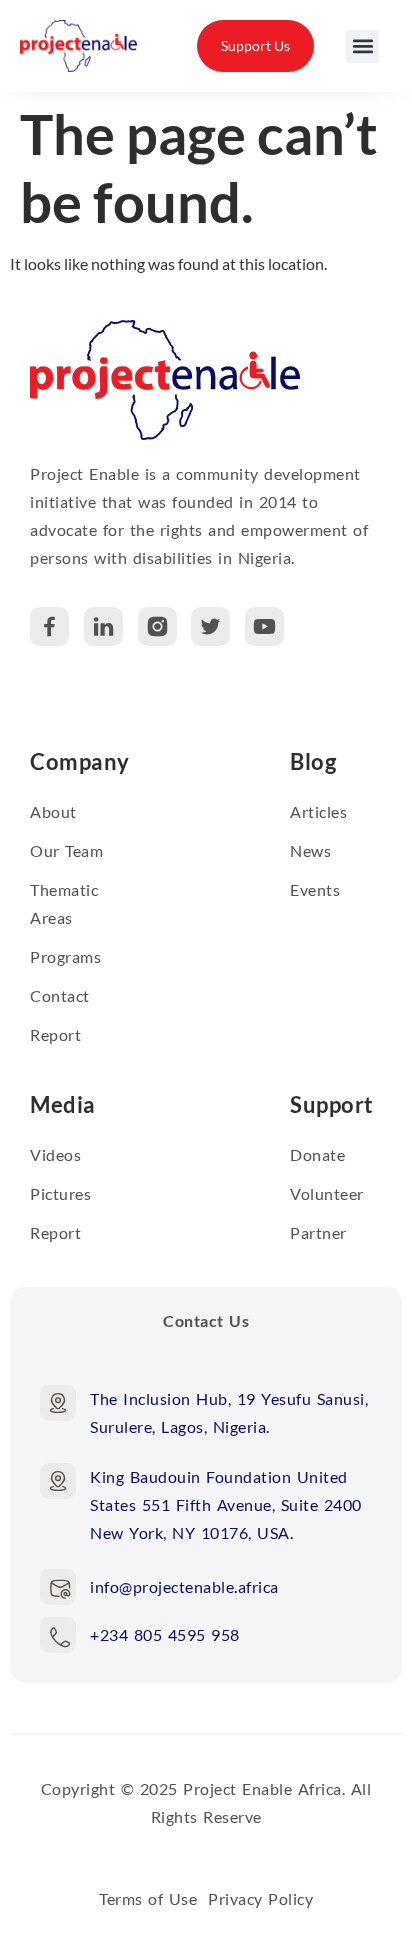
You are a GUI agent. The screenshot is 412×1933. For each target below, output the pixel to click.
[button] (362, 46)
